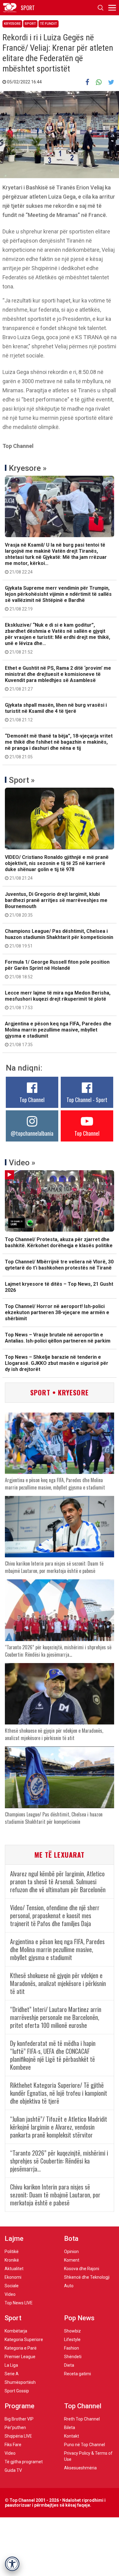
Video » (22, 1163)
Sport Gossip (17, 2391)
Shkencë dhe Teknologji (87, 2277)
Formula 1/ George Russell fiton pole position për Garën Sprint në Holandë (57, 969)
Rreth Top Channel (82, 2419)
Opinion (71, 2252)
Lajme (14, 2239)
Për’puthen (15, 2428)
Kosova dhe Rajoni (82, 2269)
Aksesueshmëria (80, 2468)
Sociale (12, 2286)
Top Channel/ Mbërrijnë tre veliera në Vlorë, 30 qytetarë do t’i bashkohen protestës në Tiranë (59, 1265)
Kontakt (72, 2436)
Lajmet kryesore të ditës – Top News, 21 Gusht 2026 (59, 1287)
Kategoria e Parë (21, 2348)
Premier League (20, 2357)
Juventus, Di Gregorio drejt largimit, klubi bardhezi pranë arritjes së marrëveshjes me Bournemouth (56, 904)
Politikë (12, 2252)
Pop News (79, 2318)
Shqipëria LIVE (18, 2436)
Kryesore (12, 24)
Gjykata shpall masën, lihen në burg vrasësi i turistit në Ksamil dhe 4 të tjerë (56, 712)
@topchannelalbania (32, 1133)
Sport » (22, 780)
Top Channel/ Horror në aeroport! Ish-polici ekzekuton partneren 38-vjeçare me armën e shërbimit (57, 1312)
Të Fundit (49, 24)
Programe (20, 2406)
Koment (72, 2260)
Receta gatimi (78, 2374)
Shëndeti (73, 2357)
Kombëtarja (16, 2331)
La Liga (11, 2365)
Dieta (69, 2365)
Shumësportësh (20, 2382)
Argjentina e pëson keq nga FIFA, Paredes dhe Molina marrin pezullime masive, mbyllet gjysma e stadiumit (58, 1034)
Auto (69, 2286)
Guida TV (13, 2470)
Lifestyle (72, 2340)
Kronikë (12, 2260)
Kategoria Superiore (24, 2340)
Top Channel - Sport (87, 1100)
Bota (71, 2239)
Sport (30, 24)
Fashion (72, 2348)
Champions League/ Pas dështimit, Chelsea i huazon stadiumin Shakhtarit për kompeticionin (59, 938)
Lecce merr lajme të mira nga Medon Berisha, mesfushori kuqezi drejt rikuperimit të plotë (58, 1000)
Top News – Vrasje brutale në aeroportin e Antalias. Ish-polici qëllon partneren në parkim (58, 1338)
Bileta (70, 2428)
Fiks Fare (13, 2445)
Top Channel (32, 1100)
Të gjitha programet (24, 2462)
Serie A (12, 2374)
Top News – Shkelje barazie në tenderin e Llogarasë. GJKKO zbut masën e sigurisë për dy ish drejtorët (57, 1363)
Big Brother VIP (19, 2419)
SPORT (28, 8)
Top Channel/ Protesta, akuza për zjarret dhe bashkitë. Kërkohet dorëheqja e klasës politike (59, 1242)
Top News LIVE (19, 2303)
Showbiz (72, 2331)
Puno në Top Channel (85, 2445)
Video (10, 2294)
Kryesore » (28, 468)
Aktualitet (14, 2269)
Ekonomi (13, 2277)
